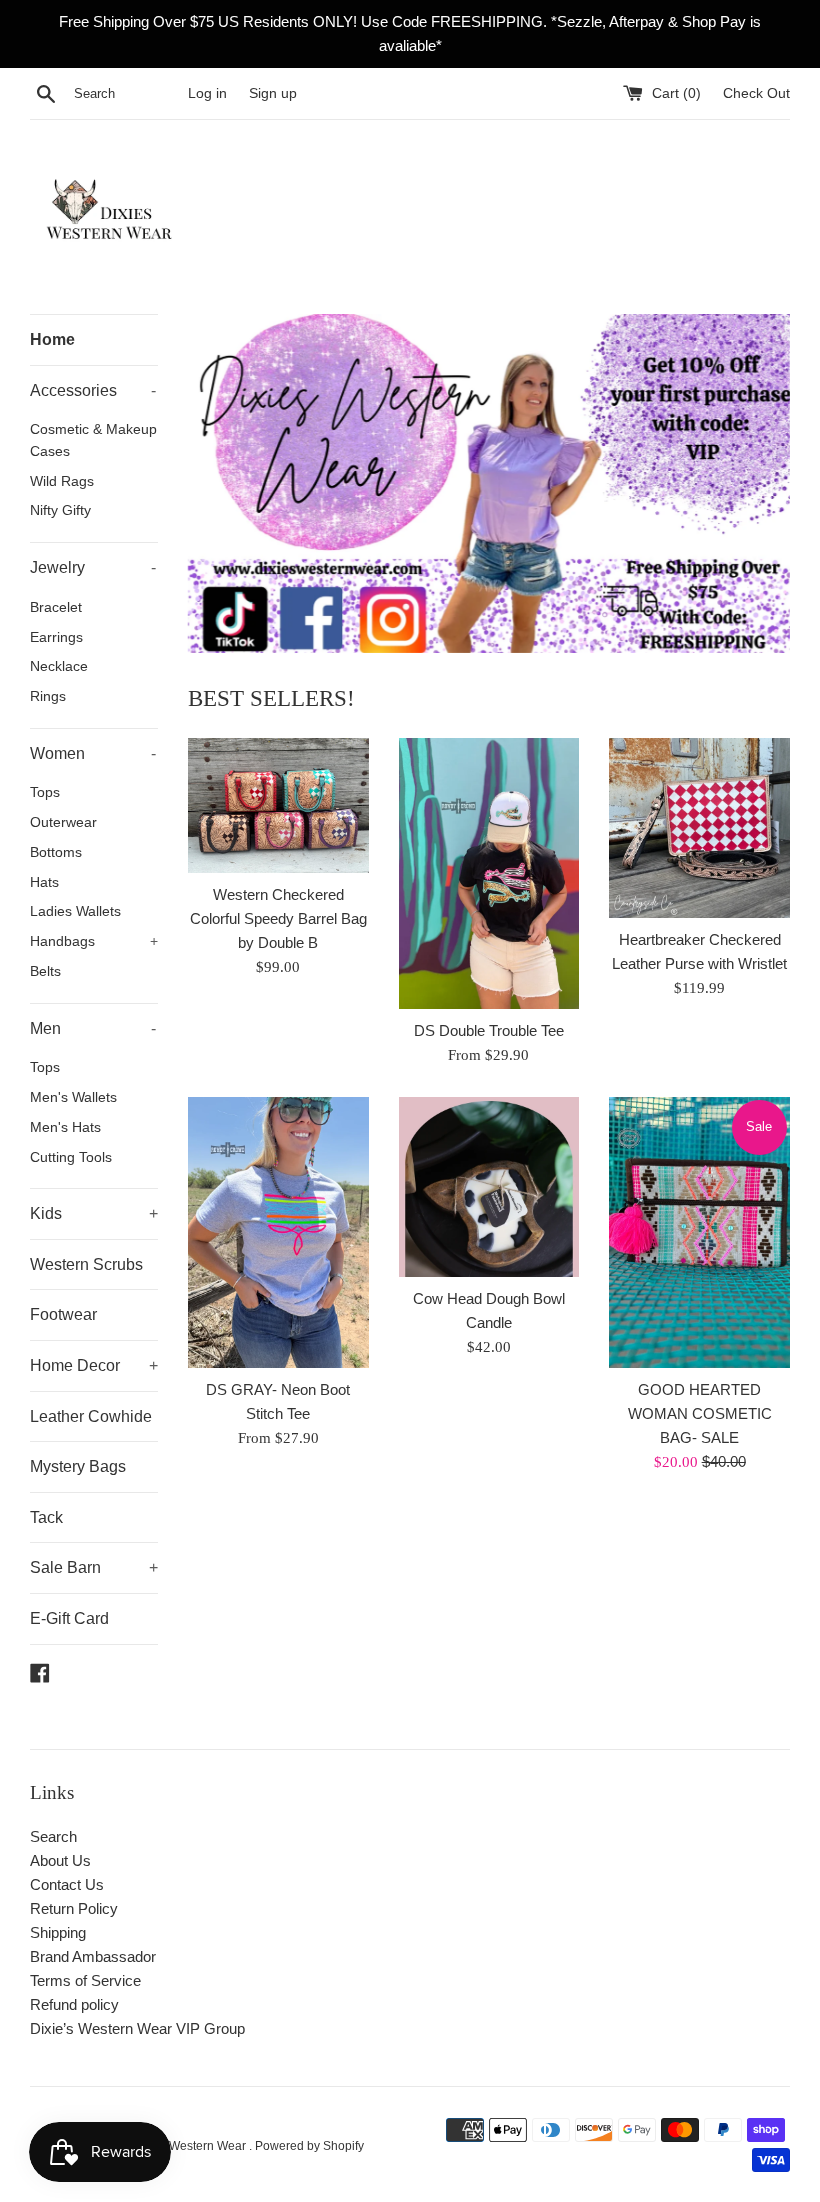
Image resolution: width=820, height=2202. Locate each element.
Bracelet (56, 607)
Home (52, 339)
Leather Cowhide (91, 1416)
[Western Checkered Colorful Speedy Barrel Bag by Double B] (278, 805)
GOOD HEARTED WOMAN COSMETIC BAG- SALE (700, 1413)
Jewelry (93, 567)
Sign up (273, 93)
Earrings (56, 637)
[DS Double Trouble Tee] (489, 873)
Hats (44, 882)
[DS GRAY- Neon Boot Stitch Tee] (278, 1232)
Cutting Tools (71, 1157)
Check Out (756, 93)
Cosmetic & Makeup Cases (93, 440)
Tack (46, 1517)
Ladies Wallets (75, 911)
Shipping (58, 1932)
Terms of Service (85, 1980)
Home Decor (94, 1365)
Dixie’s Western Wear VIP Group (137, 2028)
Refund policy (74, 2004)
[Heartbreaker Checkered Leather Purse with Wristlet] (699, 828)
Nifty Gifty (60, 510)
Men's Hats (65, 1127)
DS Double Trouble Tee (489, 1030)
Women (93, 753)
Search (53, 1836)
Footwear (63, 1314)
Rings (48, 696)
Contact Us (67, 1884)
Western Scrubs (86, 1264)
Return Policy (74, 1908)
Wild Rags (62, 481)
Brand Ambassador (93, 1956)
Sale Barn (94, 1567)
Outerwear (63, 822)
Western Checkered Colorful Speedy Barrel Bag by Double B (278, 918)
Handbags (94, 941)
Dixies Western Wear (190, 2146)
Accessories (93, 390)
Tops (45, 792)
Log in (207, 93)
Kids (94, 1213)
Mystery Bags (78, 1466)
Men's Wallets (73, 1097)
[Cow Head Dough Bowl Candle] (489, 1187)
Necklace (59, 666)
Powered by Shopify (309, 2146)
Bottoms (56, 852)
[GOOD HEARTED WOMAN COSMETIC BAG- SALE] (699, 1232)
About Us (60, 1860)
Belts (45, 971)
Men (93, 1028)
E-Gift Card (69, 1618)
